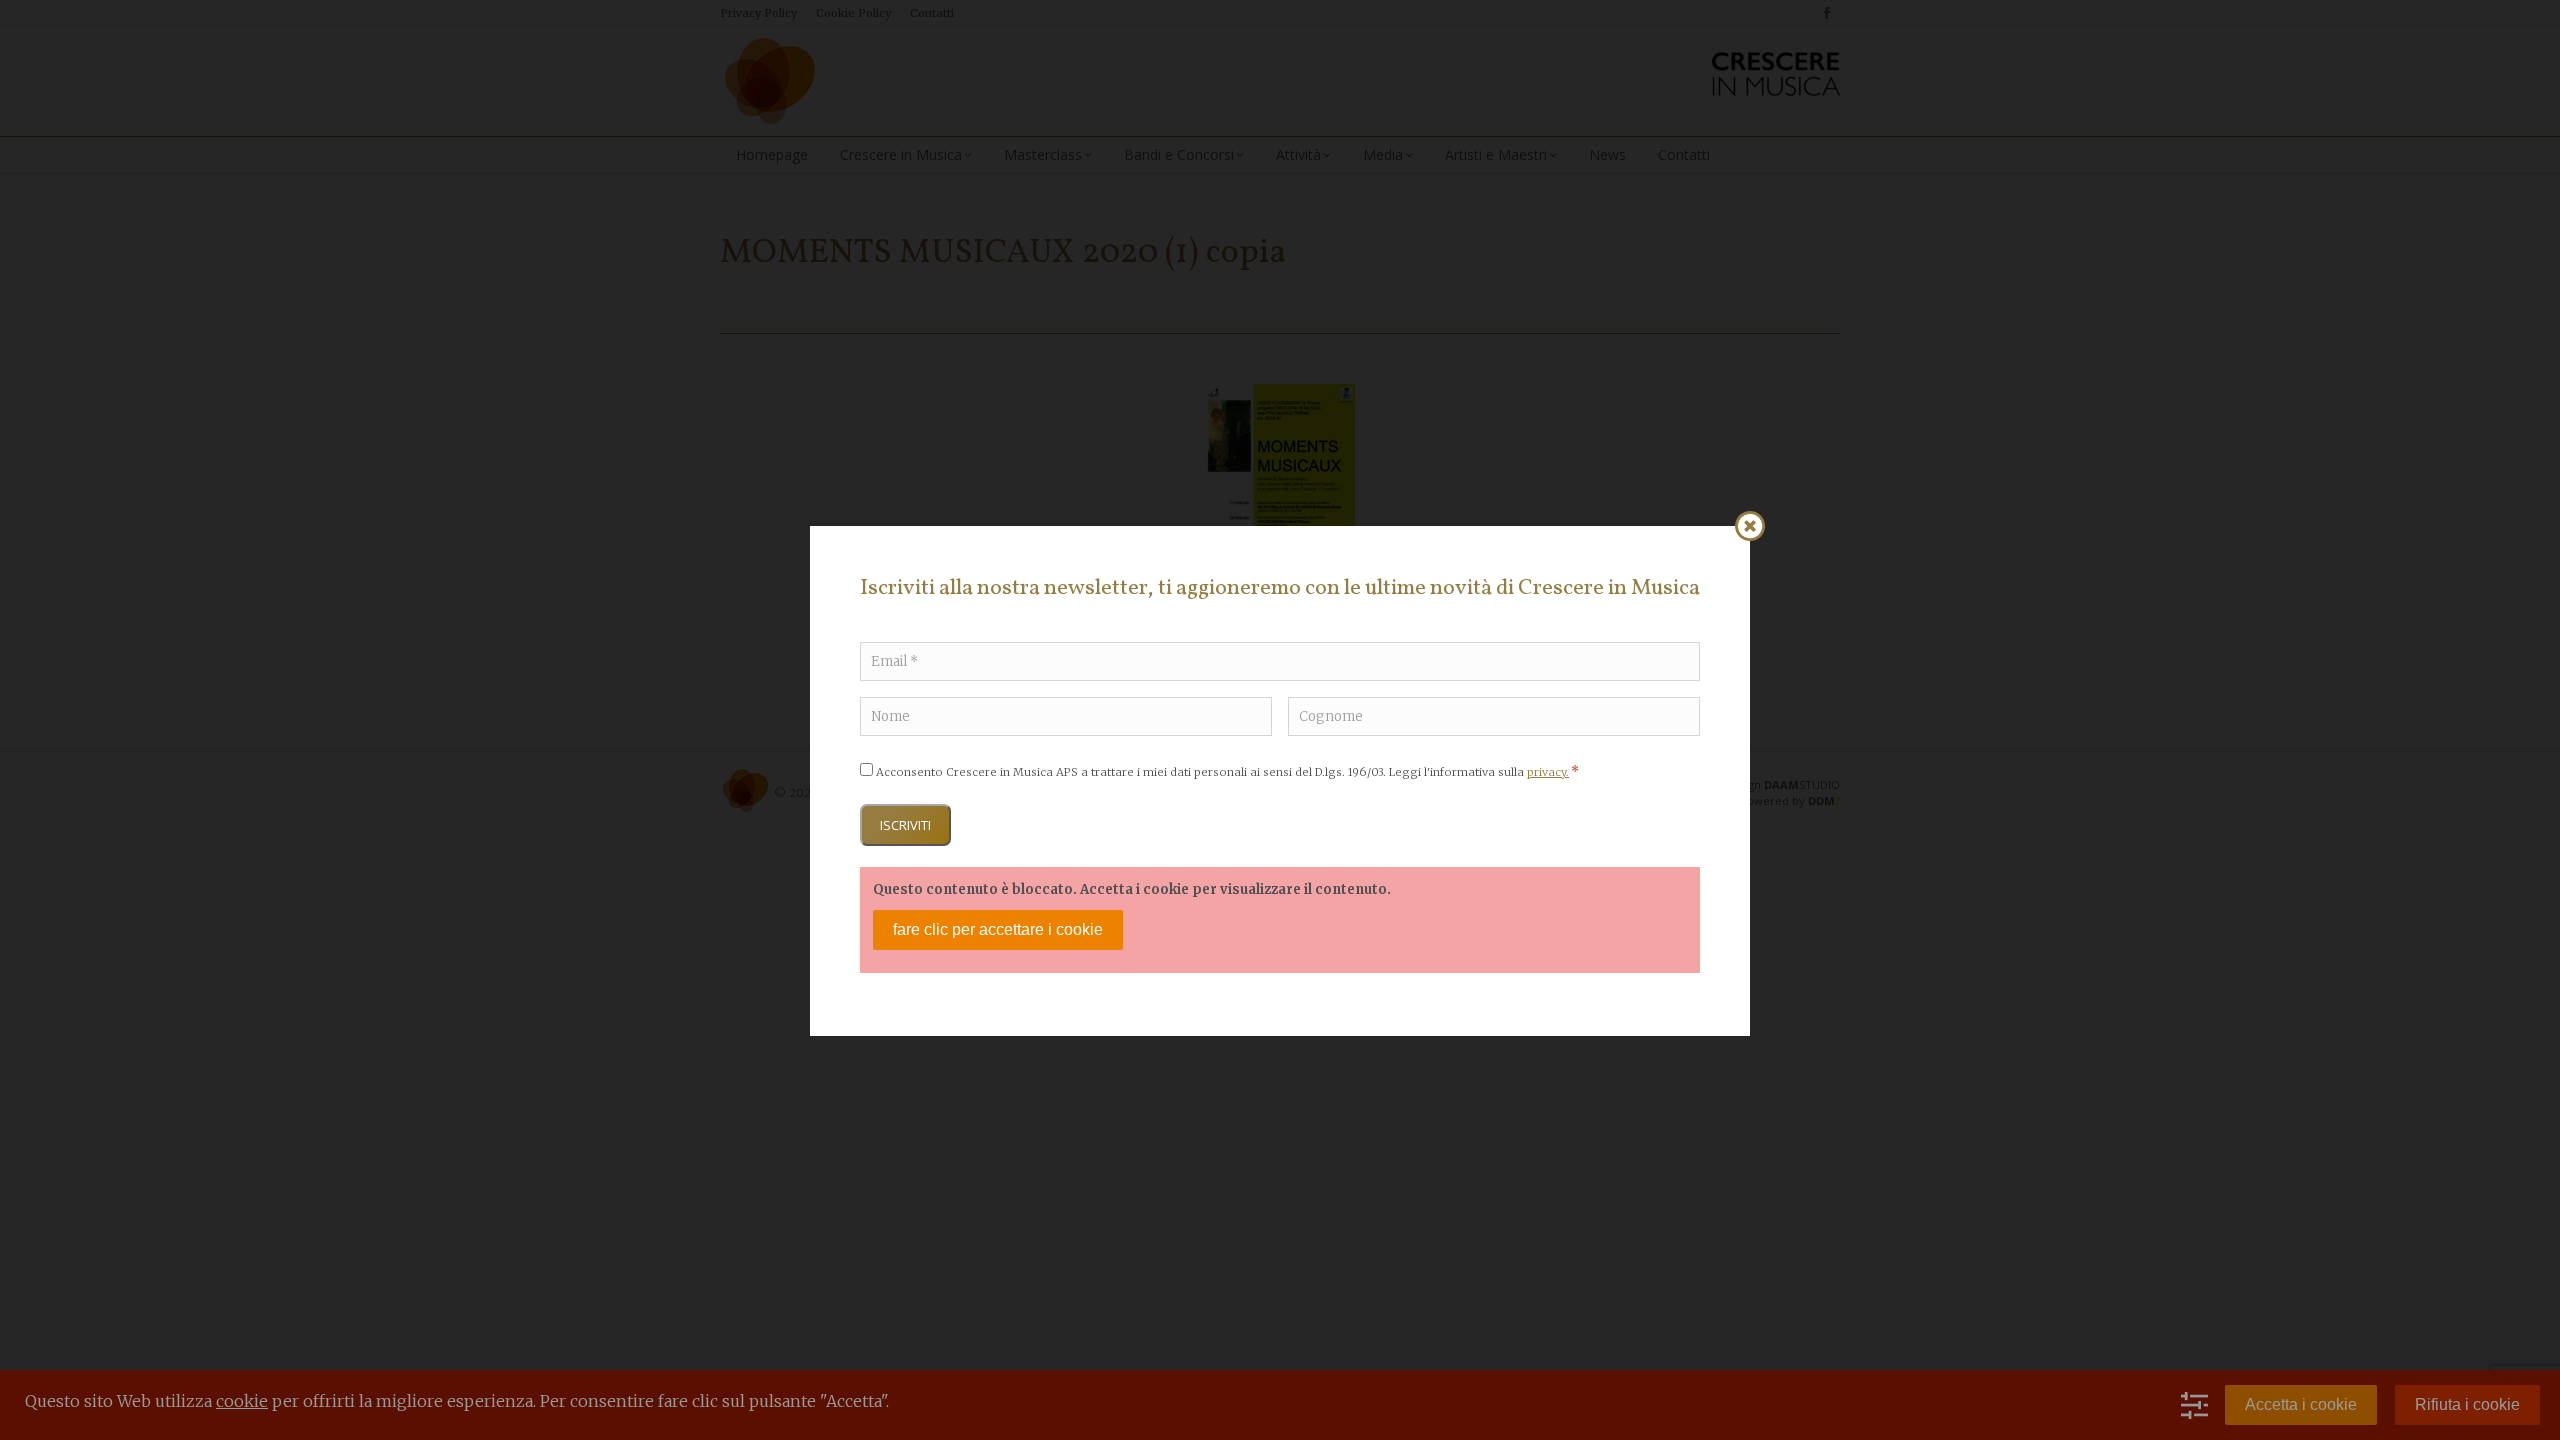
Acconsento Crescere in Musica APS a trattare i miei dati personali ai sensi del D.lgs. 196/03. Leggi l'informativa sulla (1227, 772)
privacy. (1548, 772)
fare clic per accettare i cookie (998, 929)
